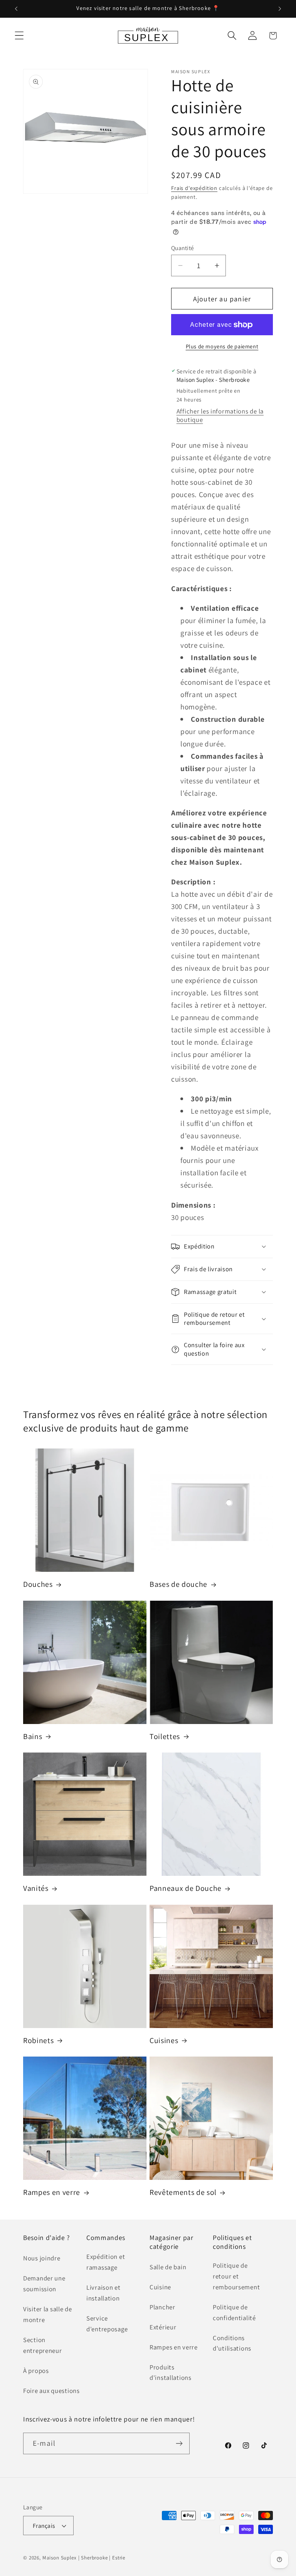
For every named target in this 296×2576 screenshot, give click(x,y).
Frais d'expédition (194, 188)
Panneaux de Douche (186, 1888)
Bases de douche (178, 1584)
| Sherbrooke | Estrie (102, 2558)
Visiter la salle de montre (48, 2314)
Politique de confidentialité (234, 2312)
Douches (38, 1584)
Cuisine (160, 2287)
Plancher (162, 2307)
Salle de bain (168, 2267)
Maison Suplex (60, 2558)
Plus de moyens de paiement (222, 346)
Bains (33, 1737)
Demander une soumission (44, 2284)
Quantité (183, 248)
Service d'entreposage (107, 2324)
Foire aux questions (51, 2391)
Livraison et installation (103, 2293)
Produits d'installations (171, 2373)
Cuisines (164, 2041)
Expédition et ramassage (106, 2262)
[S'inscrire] (179, 2443)
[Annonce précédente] (16, 9)
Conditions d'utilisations (232, 2343)
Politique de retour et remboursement (236, 2276)
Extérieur (163, 2327)
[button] (19, 36)
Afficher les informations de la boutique (220, 415)
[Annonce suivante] (280, 9)
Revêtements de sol (183, 2192)
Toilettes (165, 1737)
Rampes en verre (52, 2192)
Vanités (36, 1888)
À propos (36, 2371)
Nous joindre (42, 2258)
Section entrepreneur (43, 2345)
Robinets (38, 2041)
